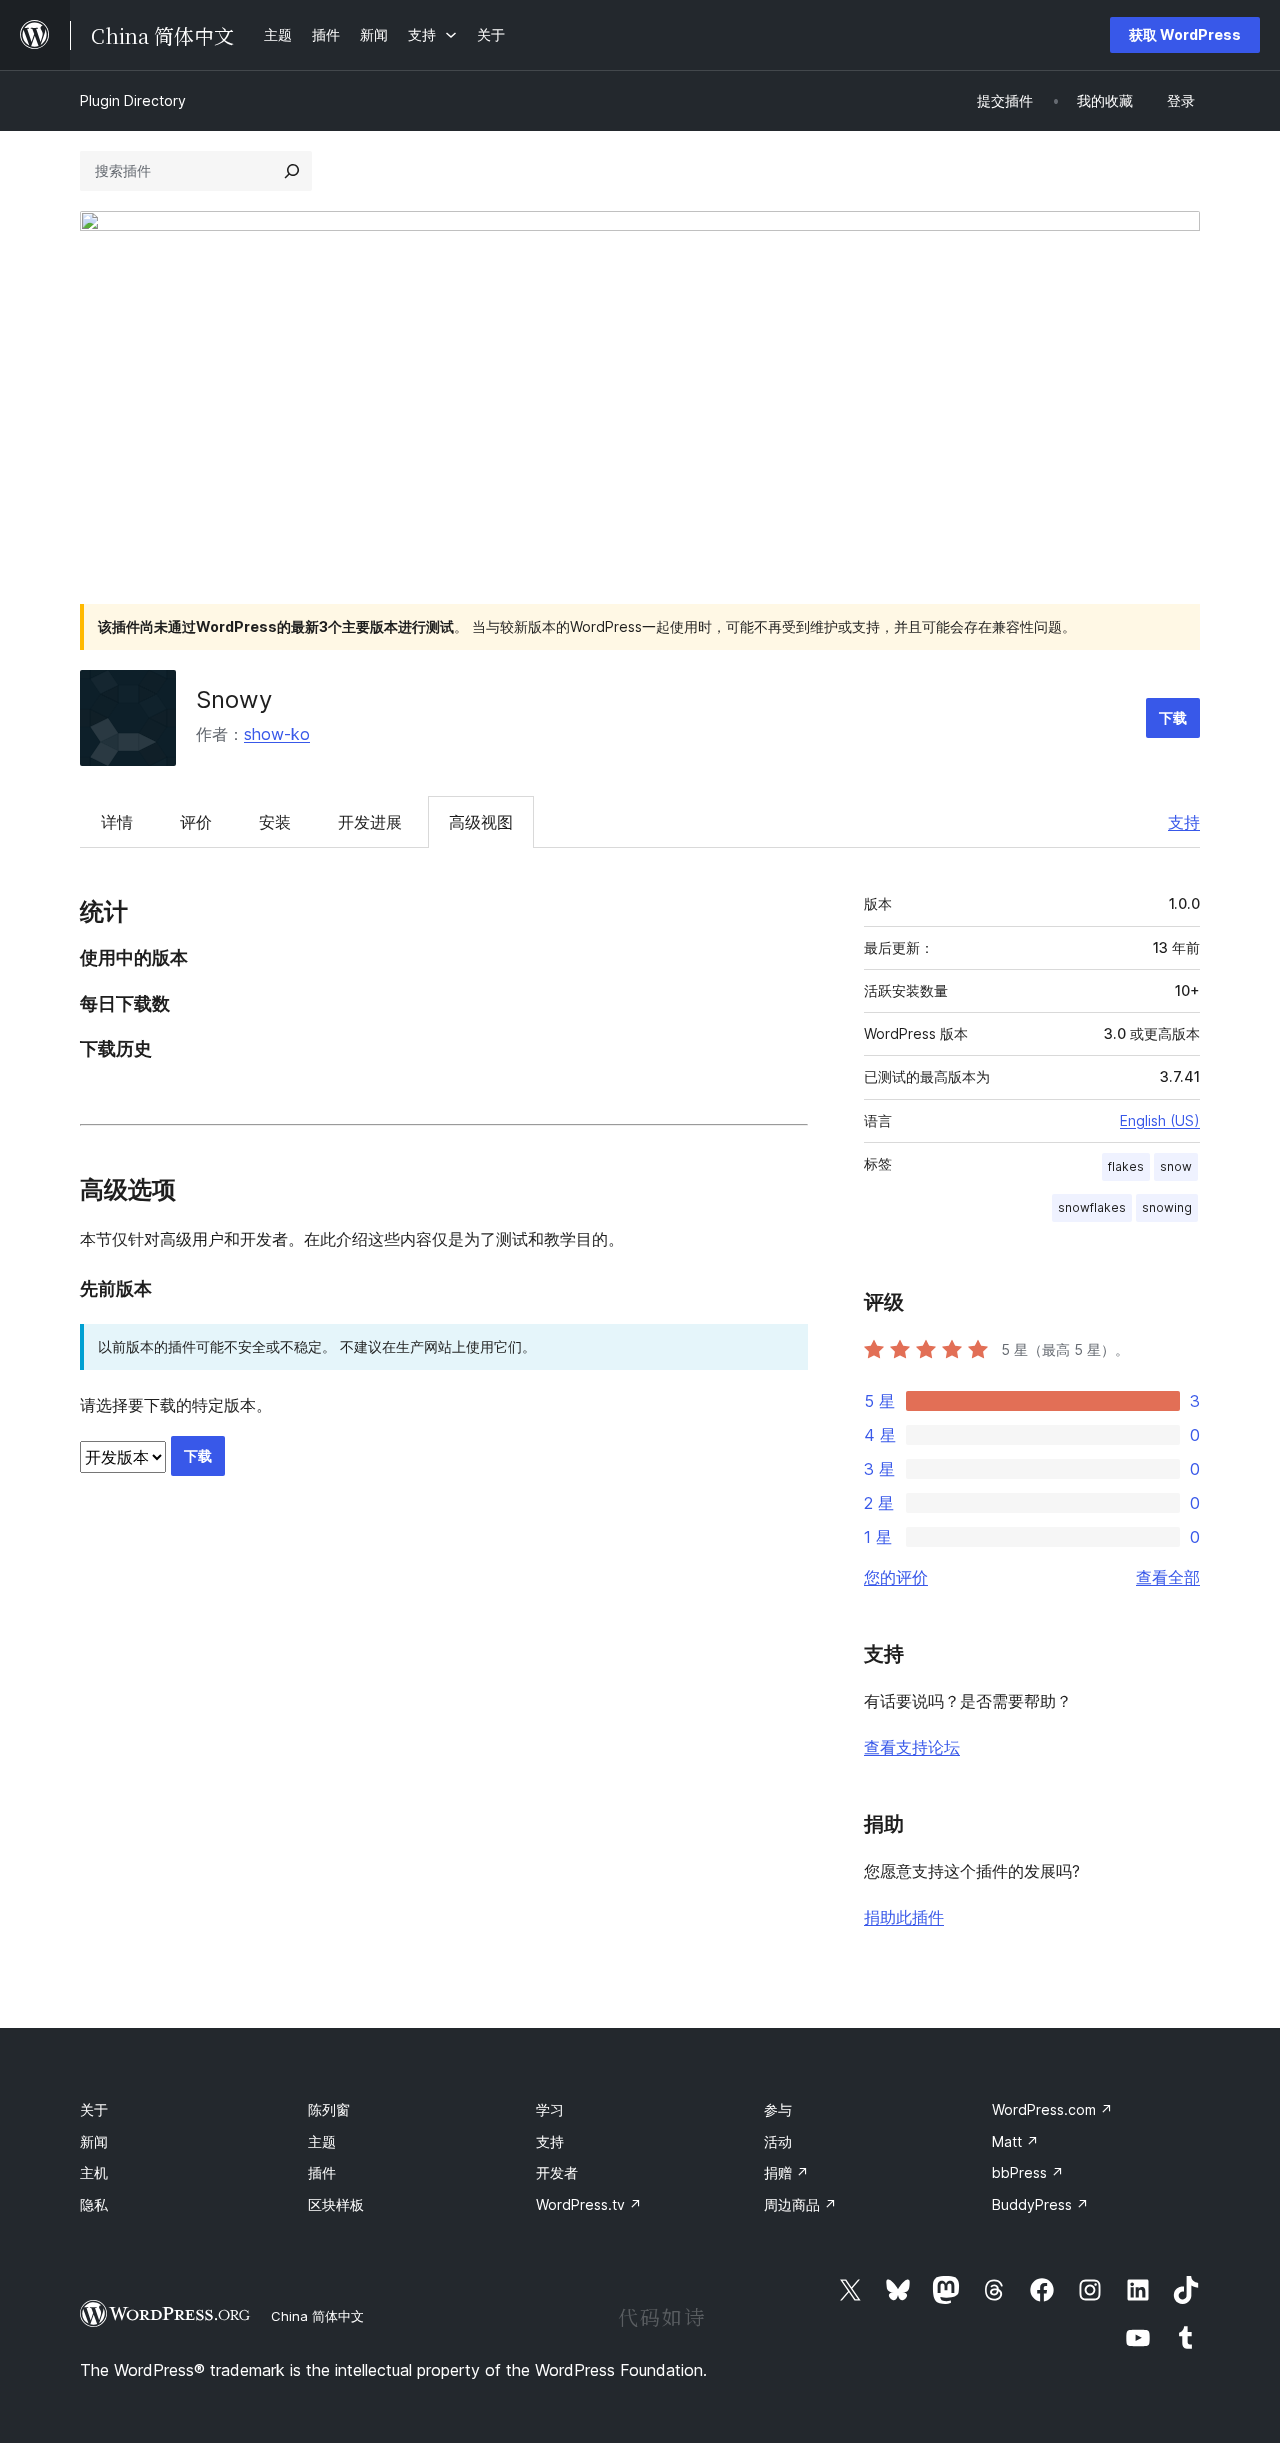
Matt (1015, 2141)
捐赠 (786, 2172)
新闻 (94, 2141)
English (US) (1160, 1120)
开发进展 (370, 822)
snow (1176, 1166)
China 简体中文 (317, 2316)
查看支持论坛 (912, 1747)
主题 (322, 2141)
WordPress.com (1052, 2109)
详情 (117, 822)
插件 (322, 2172)
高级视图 (481, 822)
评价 (196, 822)
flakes (1126, 1166)
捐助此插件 (904, 1917)
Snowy (234, 699)
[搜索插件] (292, 171)
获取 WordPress (1185, 34)
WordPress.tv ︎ (589, 2204)
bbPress (1028, 2172)
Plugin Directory (133, 100)
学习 (550, 2109)
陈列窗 (329, 2109)
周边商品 (800, 2204)
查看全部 (1168, 1577)
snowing (1167, 1207)
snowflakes (1092, 1207)
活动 (778, 2141)
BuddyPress (1040, 2204)
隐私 (94, 2204)
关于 (94, 2109)
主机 (94, 2172)
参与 (778, 2109)
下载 (1173, 717)
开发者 (557, 2172)
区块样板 (336, 2204)
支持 (1184, 822)
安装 (275, 822)
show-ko (277, 734)
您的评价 (896, 1577)
